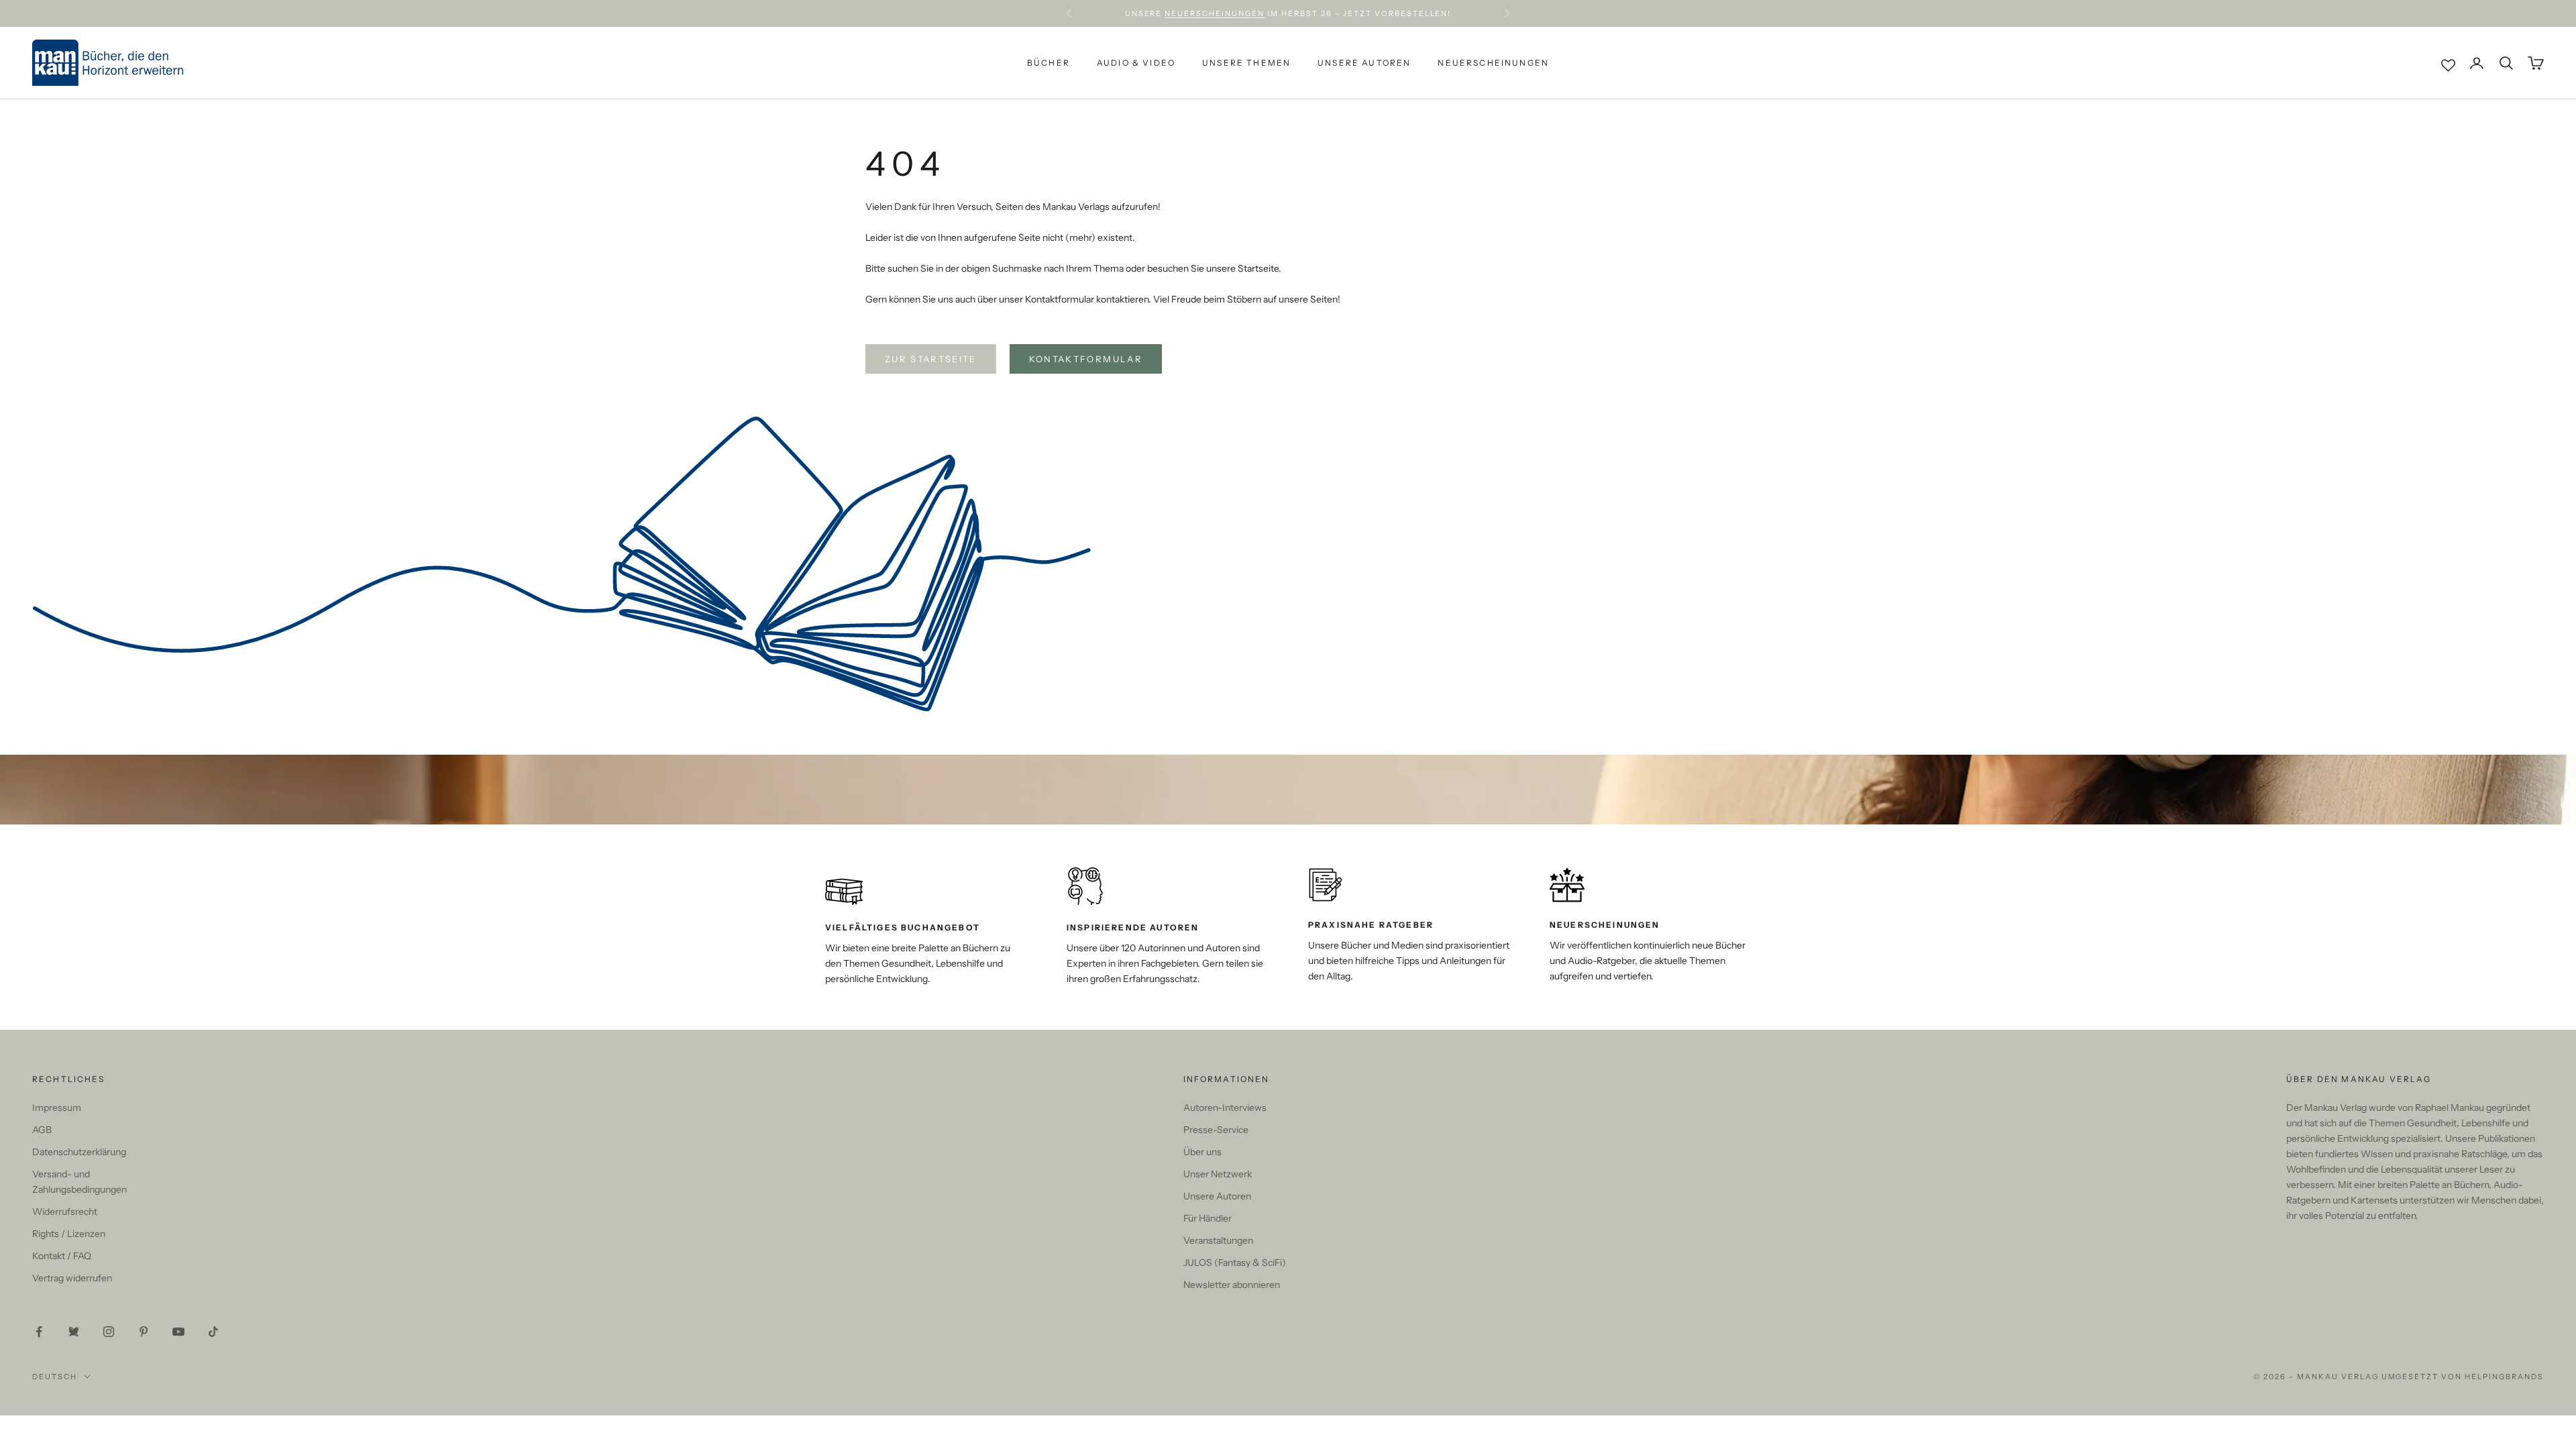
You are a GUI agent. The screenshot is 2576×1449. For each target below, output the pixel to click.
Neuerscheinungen (1215, 13)
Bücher (1049, 63)
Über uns (1202, 1152)
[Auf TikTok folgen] (213, 1332)
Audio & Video (1136, 63)
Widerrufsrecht (65, 1212)
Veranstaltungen (1218, 1240)
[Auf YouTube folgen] (178, 1332)
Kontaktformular (1086, 359)
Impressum (57, 1108)
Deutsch (55, 1377)
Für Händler (1207, 1218)
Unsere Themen (1246, 63)
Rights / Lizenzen (69, 1234)
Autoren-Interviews (1225, 1108)
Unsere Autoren (1364, 63)
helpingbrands (2504, 1377)
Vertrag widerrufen (72, 1278)
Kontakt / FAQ (62, 1256)
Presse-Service (1216, 1130)
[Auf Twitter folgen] (74, 1332)
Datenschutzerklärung (79, 1152)
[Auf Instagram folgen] (109, 1332)
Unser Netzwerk (1218, 1174)
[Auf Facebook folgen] (39, 1332)
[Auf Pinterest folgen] (144, 1332)
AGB (42, 1130)
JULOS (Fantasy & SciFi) (1235, 1263)
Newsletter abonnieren (1232, 1285)
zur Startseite (931, 359)
